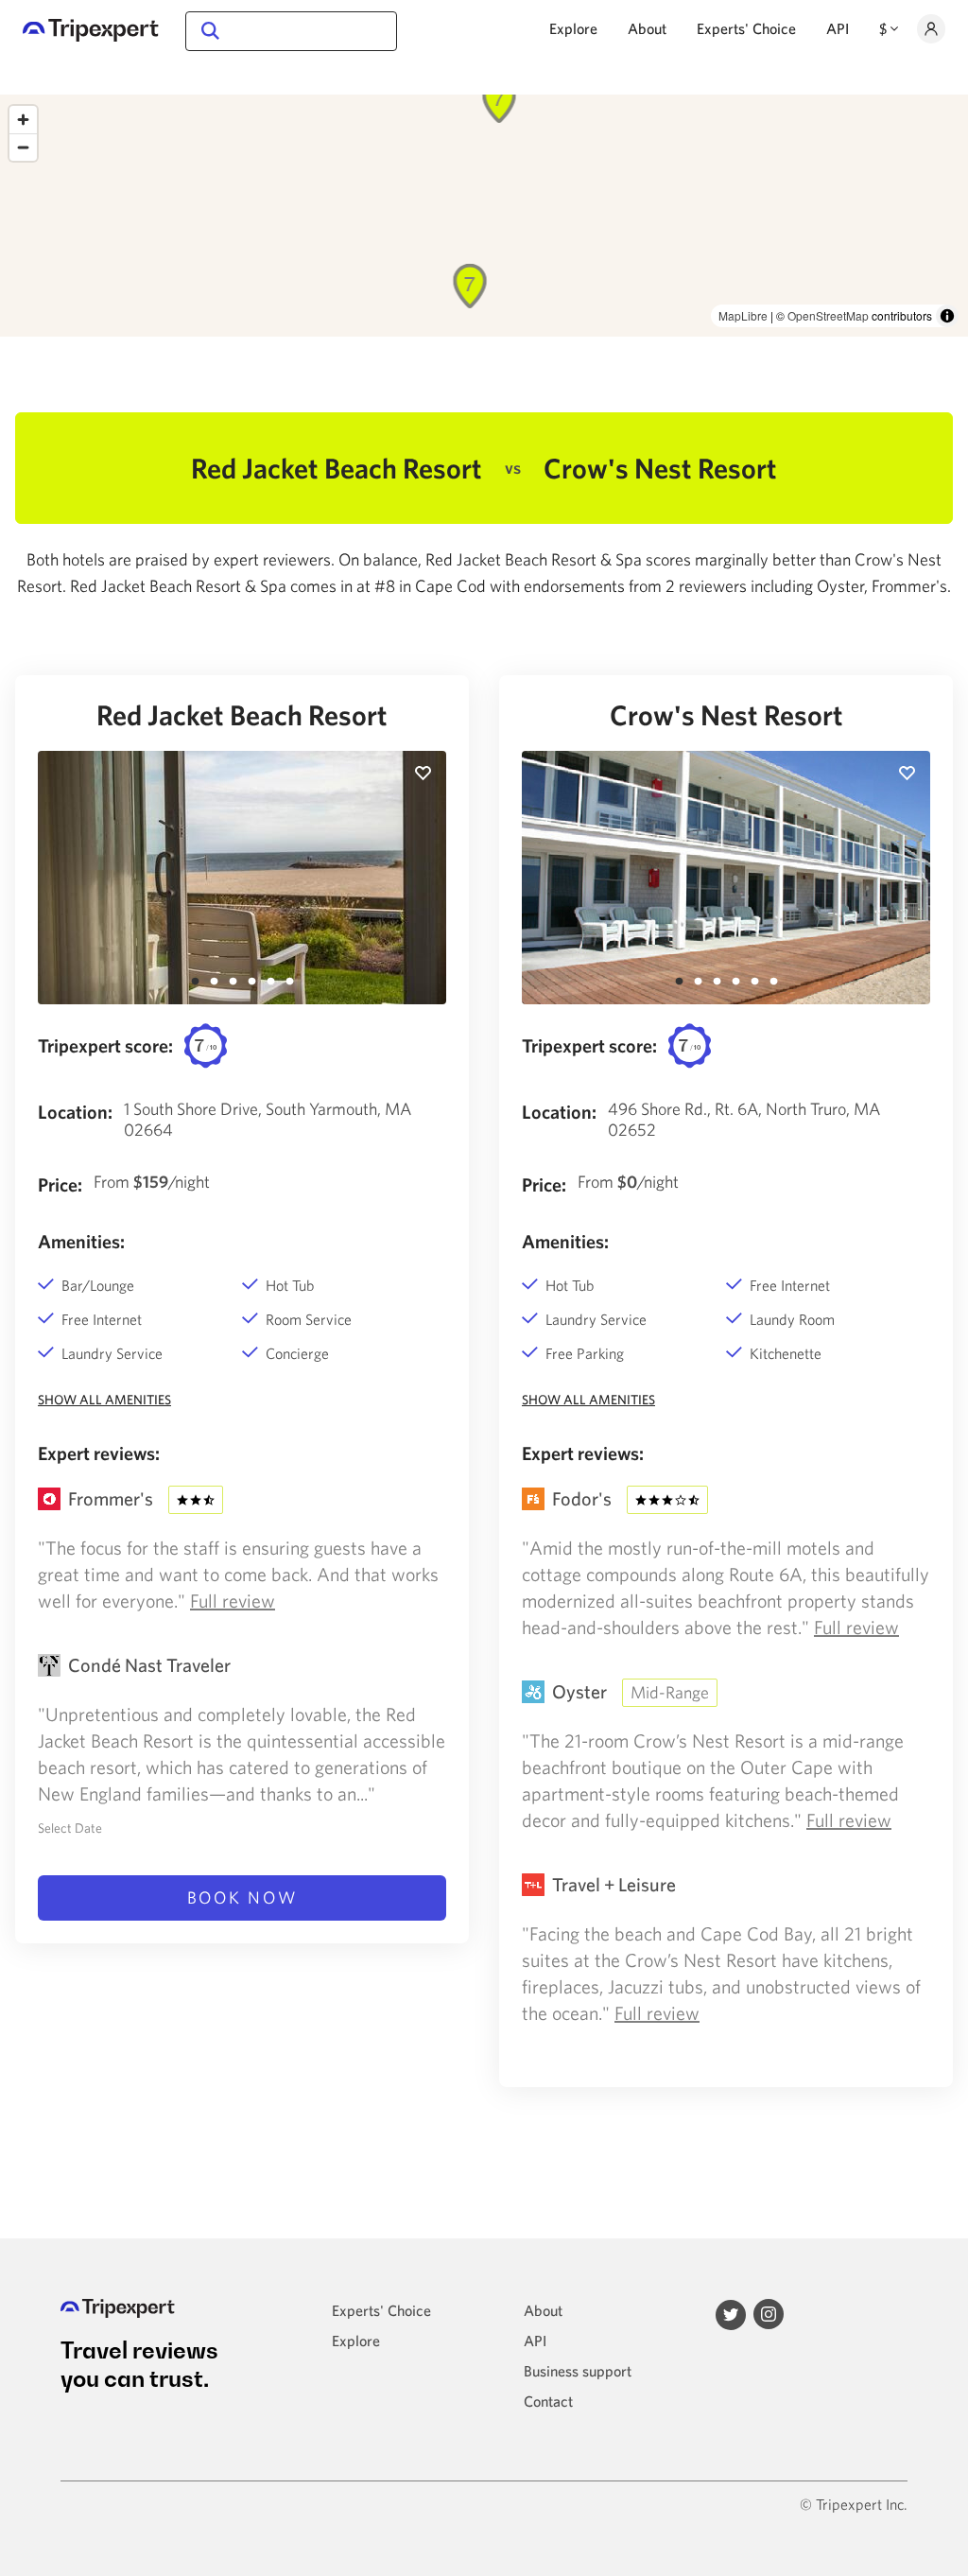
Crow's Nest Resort (726, 714)
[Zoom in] (23, 120)
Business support (578, 2371)
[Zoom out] (23, 147)
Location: (75, 1112)
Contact (548, 2401)
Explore (573, 28)
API (838, 28)
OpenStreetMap (828, 315)
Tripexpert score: (105, 1045)
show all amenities (104, 1400)
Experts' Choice (746, 28)
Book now (242, 1897)
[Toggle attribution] (947, 316)
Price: (60, 1184)
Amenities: (81, 1241)
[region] (484, 216)
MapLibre (743, 315)
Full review (233, 1601)
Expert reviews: (99, 1453)
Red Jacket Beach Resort (242, 714)
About (647, 28)
